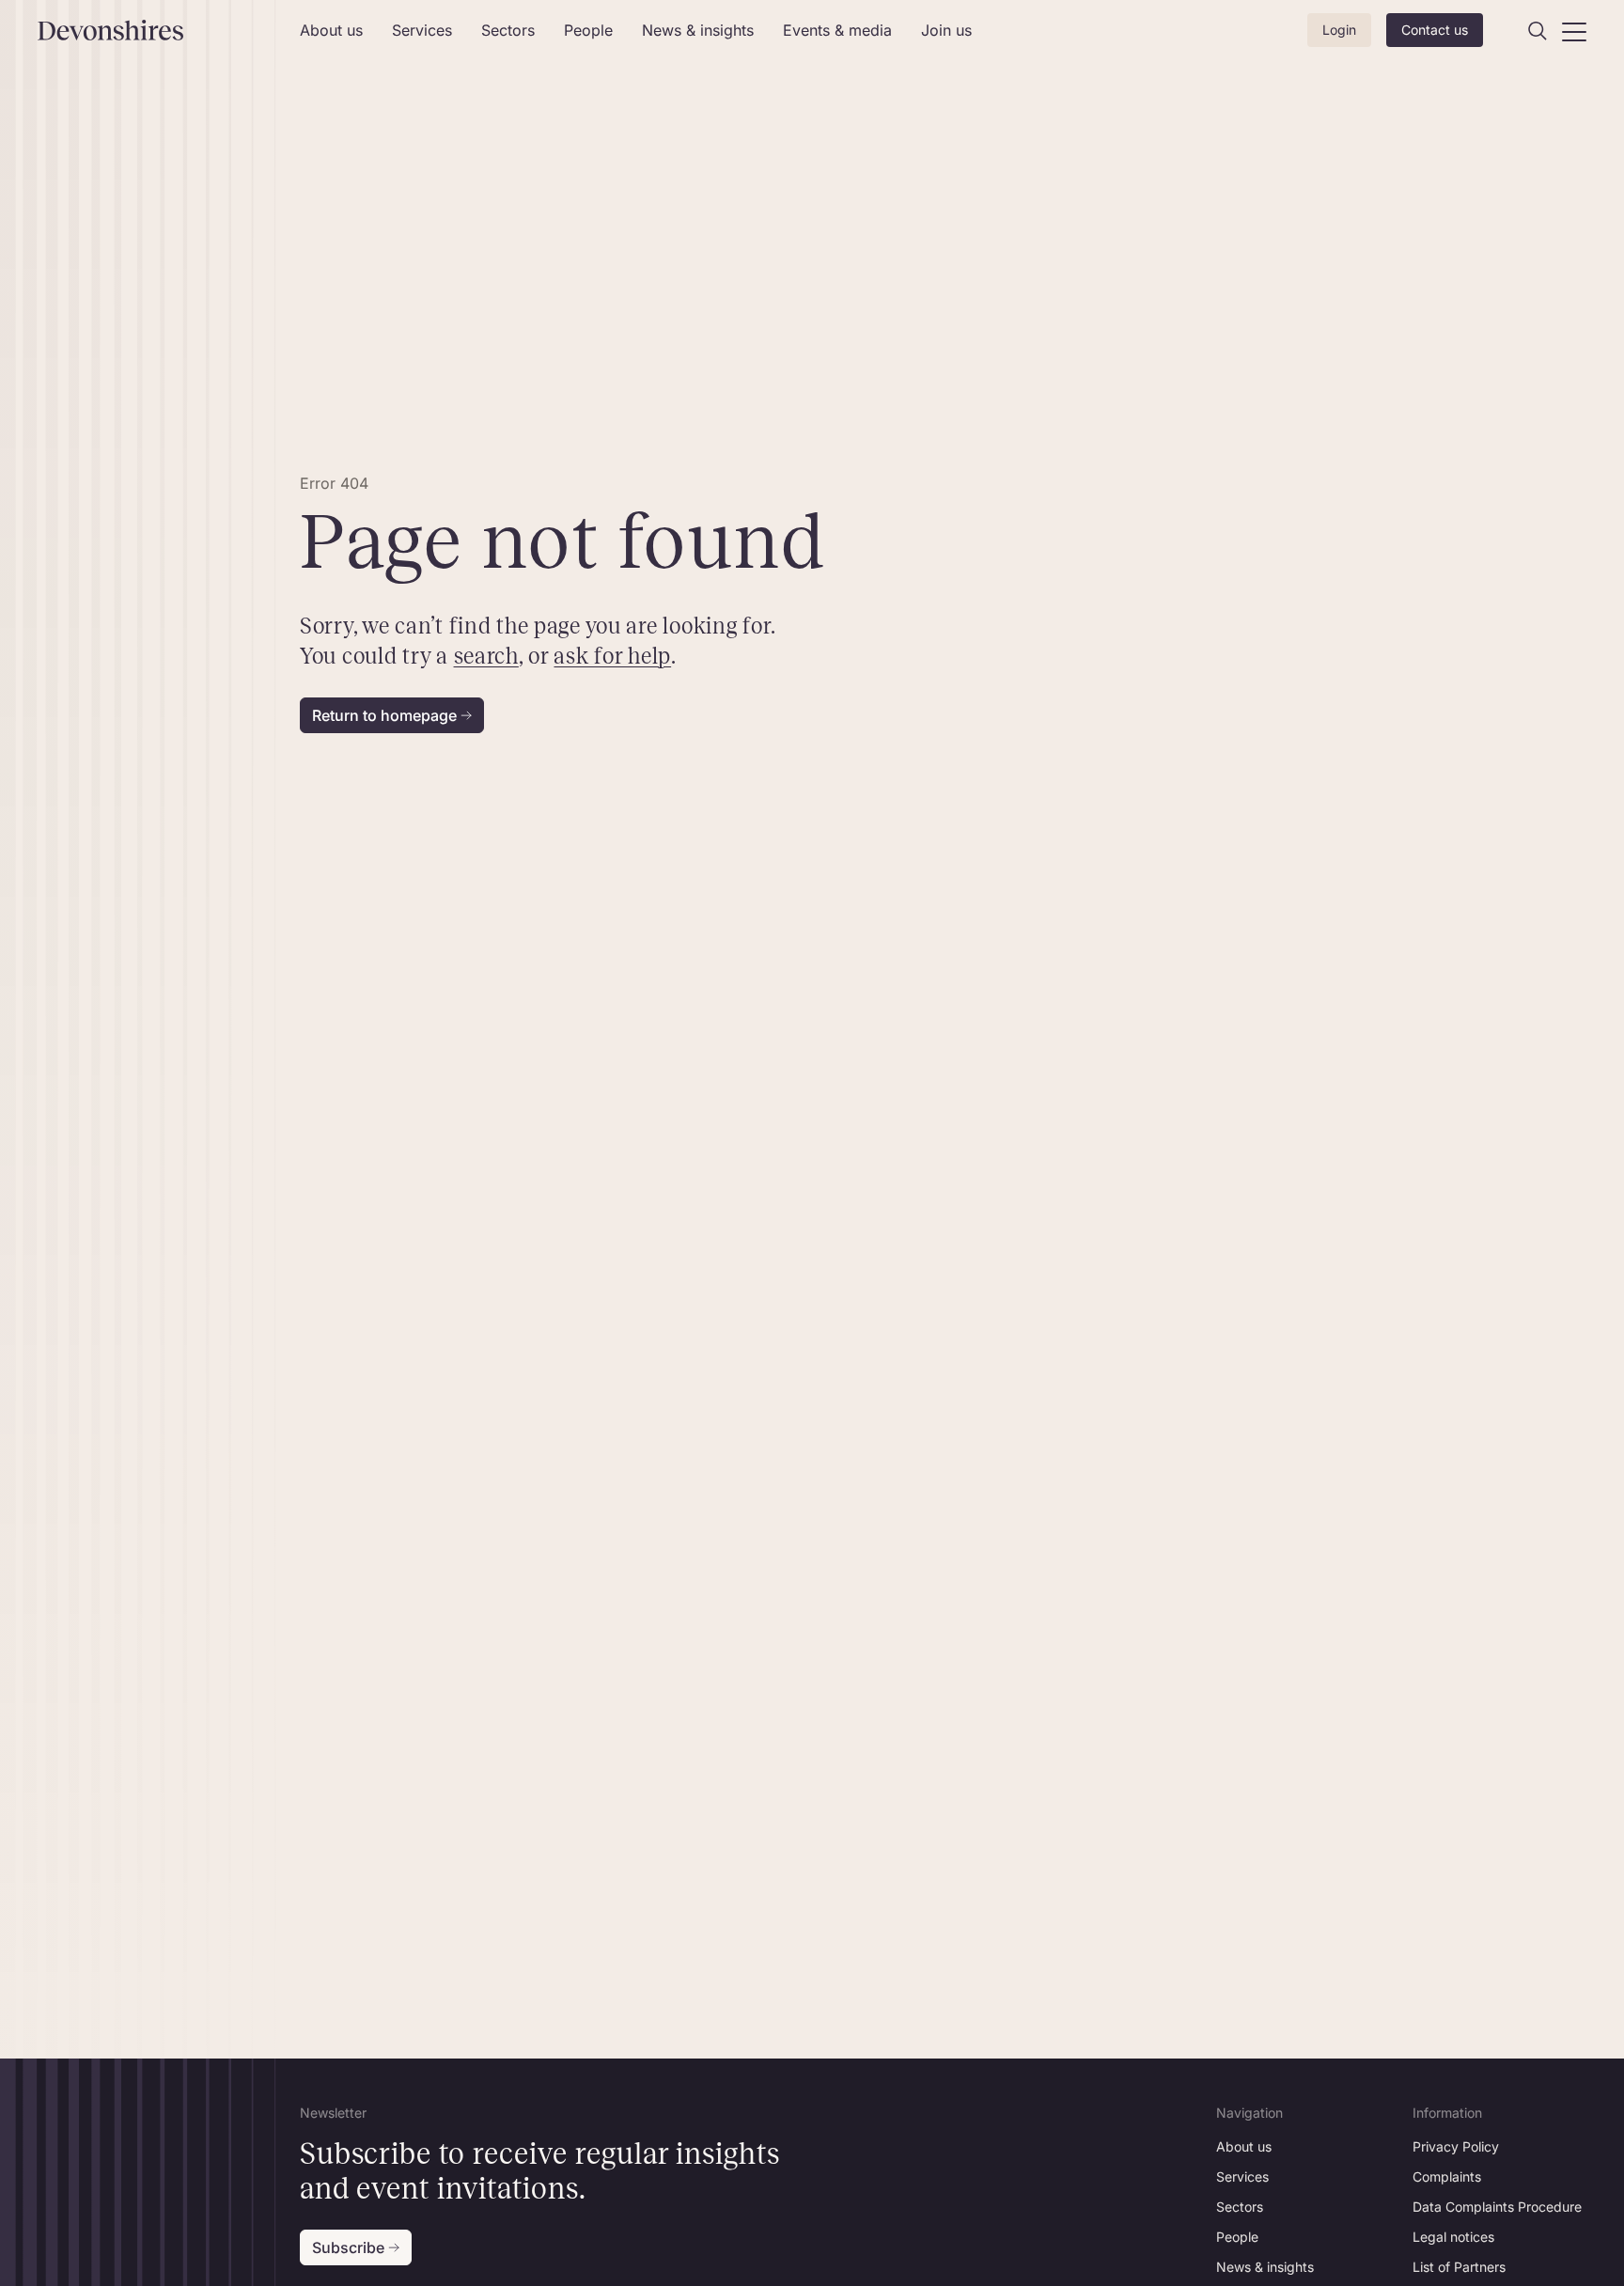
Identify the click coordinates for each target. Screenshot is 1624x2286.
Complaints (1447, 2176)
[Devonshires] (157, 30)
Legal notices (1453, 2237)
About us (331, 30)
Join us (946, 30)
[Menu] (1574, 31)
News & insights (698, 30)
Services (422, 30)
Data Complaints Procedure (1497, 2207)
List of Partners (1459, 2267)
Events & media (837, 30)
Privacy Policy (1456, 2146)
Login (1339, 30)
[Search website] (1538, 31)
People (588, 30)
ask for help (612, 656)
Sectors (508, 30)
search (485, 656)
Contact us (1435, 30)
